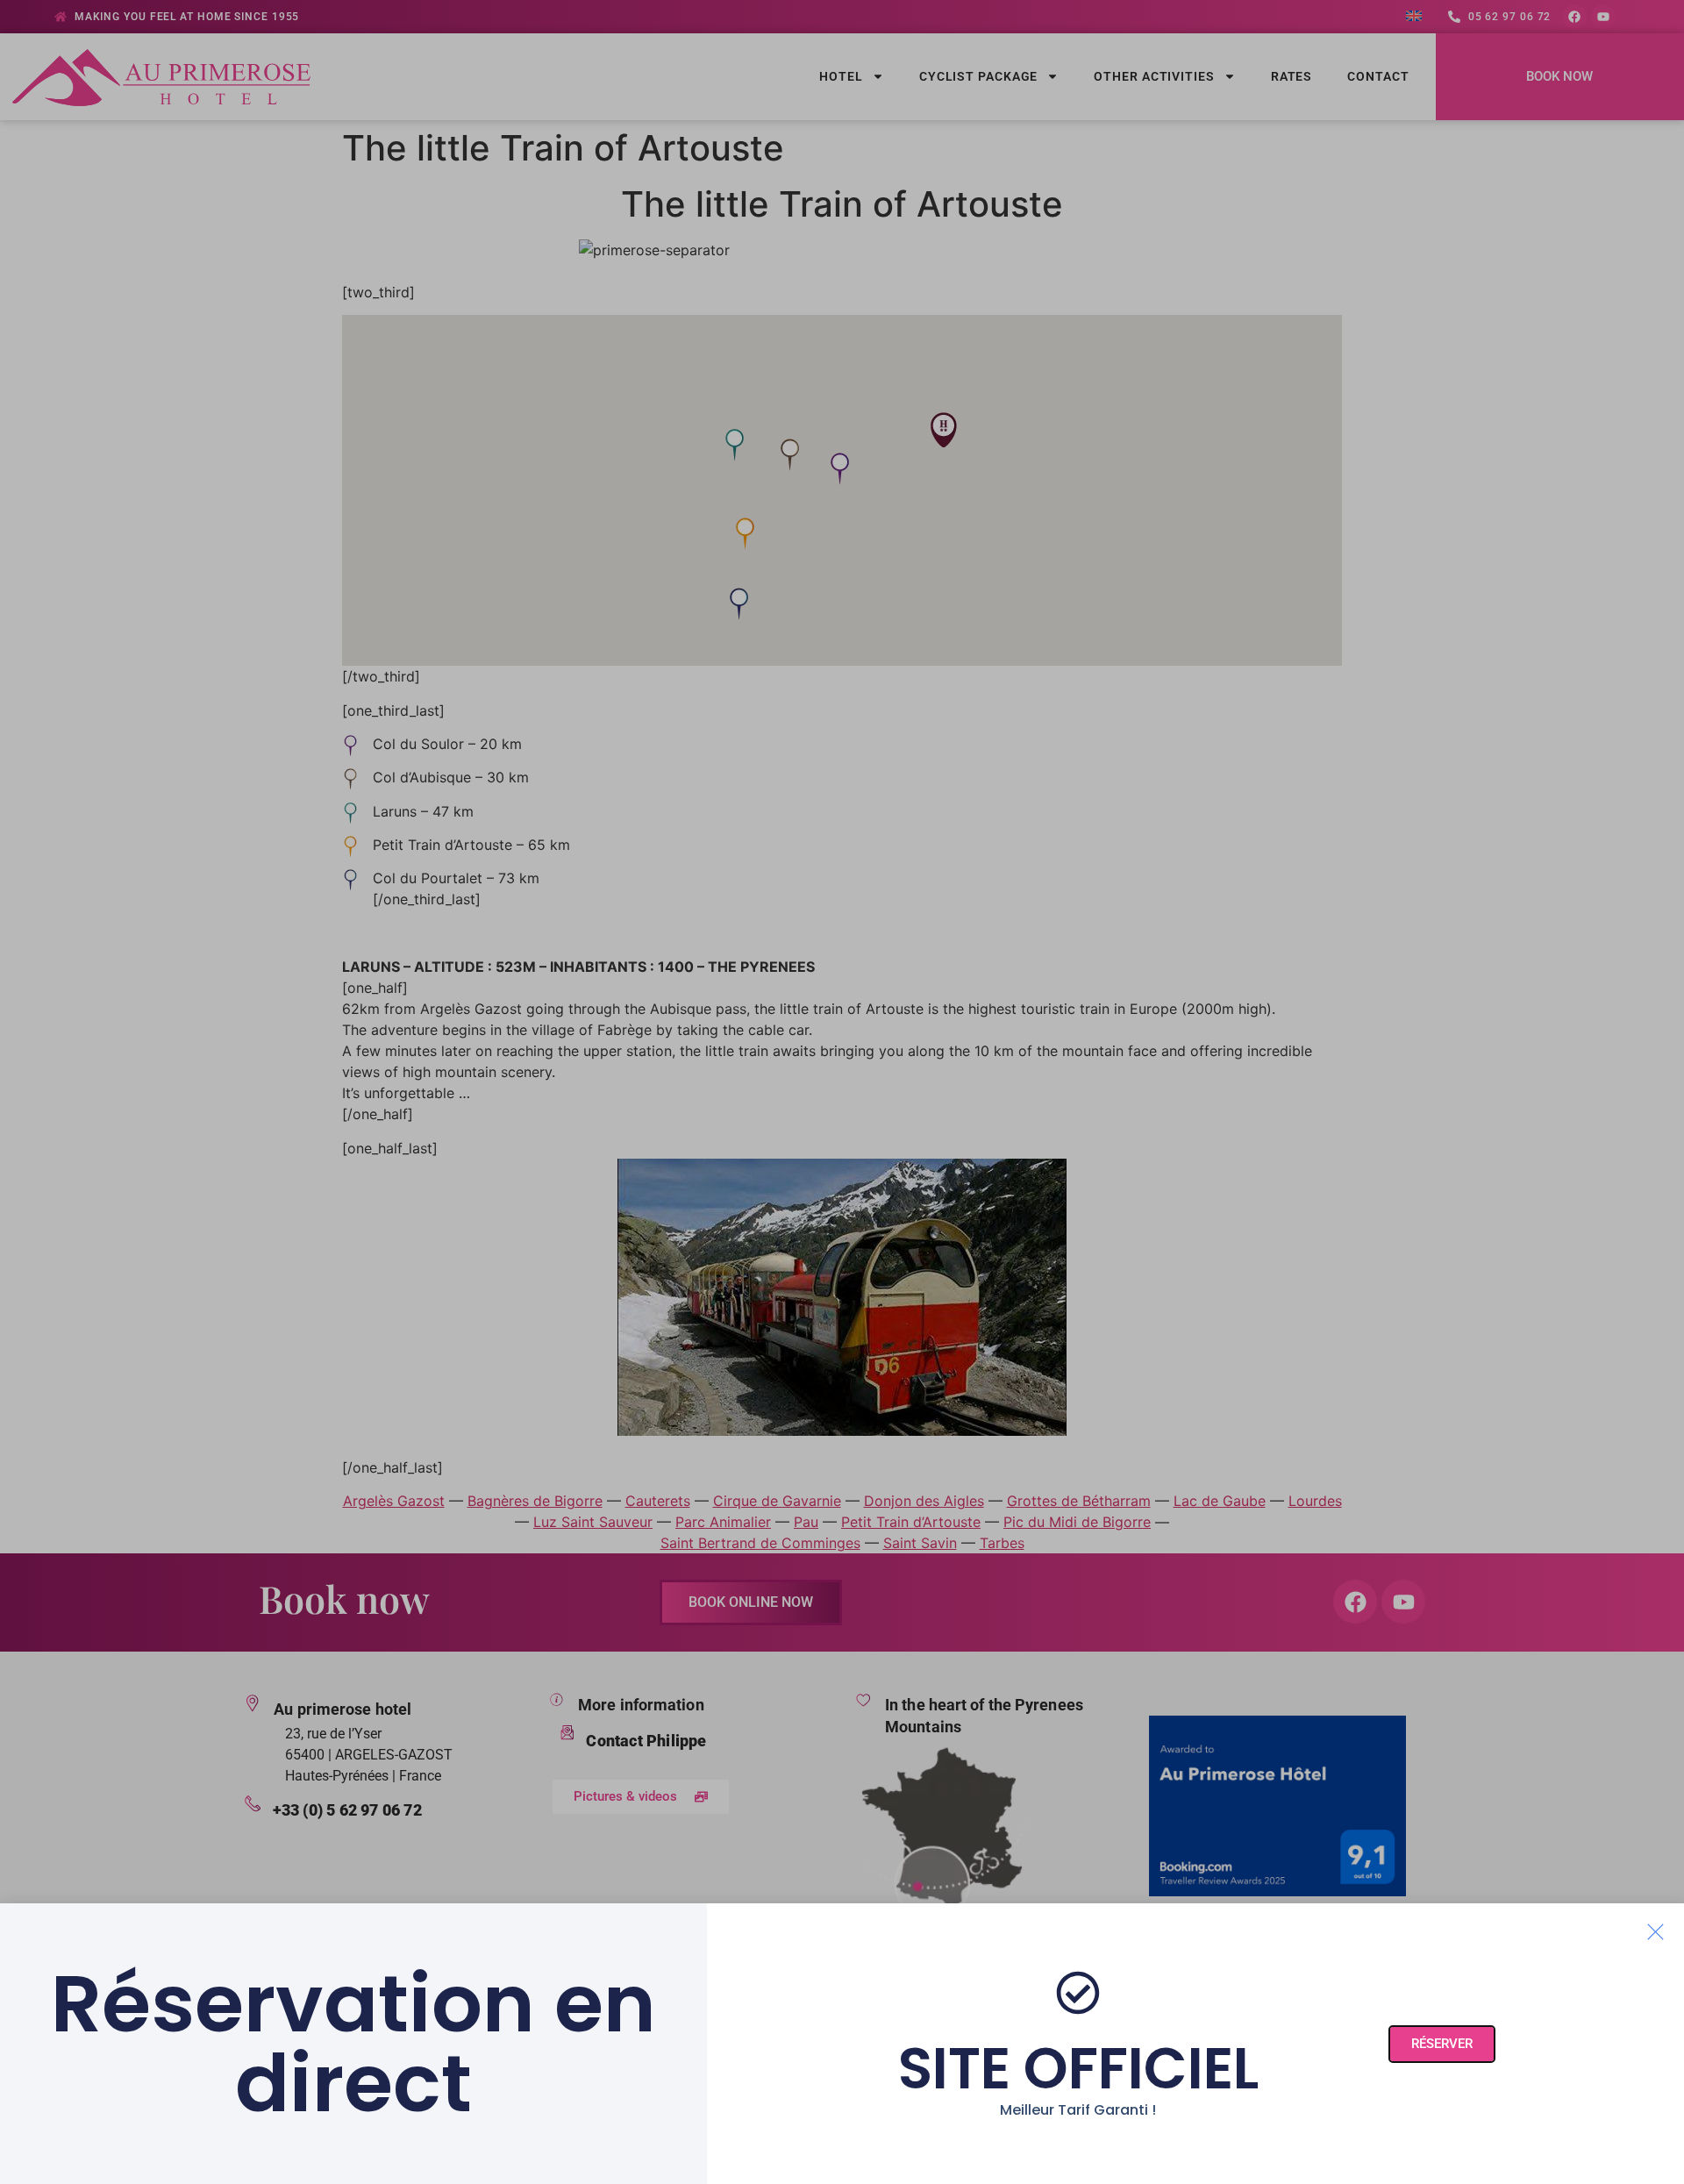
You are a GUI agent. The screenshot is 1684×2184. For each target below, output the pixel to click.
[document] (842, 1092)
